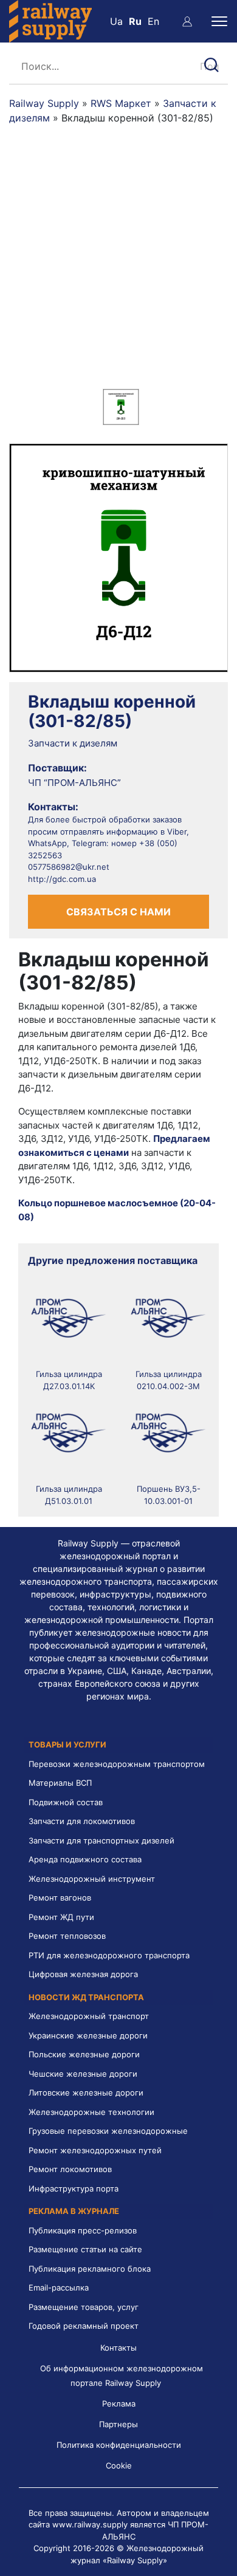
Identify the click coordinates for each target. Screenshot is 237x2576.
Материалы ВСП (60, 1783)
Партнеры (118, 2424)
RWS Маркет (121, 103)
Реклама (119, 2403)
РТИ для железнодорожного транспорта (109, 1955)
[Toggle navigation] (219, 21)
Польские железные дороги (84, 2054)
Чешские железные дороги (83, 2074)
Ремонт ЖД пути (61, 1917)
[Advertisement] (118, 264)
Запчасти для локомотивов (82, 1821)
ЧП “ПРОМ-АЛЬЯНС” (74, 783)
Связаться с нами (118, 912)
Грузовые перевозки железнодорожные (108, 2131)
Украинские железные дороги (88, 2035)
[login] (187, 21)
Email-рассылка (59, 2287)
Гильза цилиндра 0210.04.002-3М (169, 1380)
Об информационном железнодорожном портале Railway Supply (122, 2376)
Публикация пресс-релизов (83, 2230)
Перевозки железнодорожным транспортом (117, 1764)
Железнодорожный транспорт (89, 2016)
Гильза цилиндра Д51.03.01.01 (69, 1495)
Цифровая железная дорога (83, 1974)
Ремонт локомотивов (70, 2169)
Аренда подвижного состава (85, 1859)
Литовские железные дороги (86, 2093)
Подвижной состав (66, 1802)
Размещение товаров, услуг (84, 2307)
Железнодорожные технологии (91, 2112)
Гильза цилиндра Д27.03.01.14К (69, 1380)
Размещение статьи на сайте (85, 2249)
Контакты (118, 2348)
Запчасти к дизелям (73, 743)
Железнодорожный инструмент (92, 1879)
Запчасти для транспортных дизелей (101, 1840)
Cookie (119, 2465)
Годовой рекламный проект (84, 2326)
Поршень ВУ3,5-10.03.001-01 (169, 1495)
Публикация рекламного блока (90, 2269)
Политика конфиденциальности (119, 2445)
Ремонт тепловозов (67, 1936)
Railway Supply (44, 103)
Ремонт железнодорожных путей (95, 2150)
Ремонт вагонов (60, 1898)
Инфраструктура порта (74, 2188)
